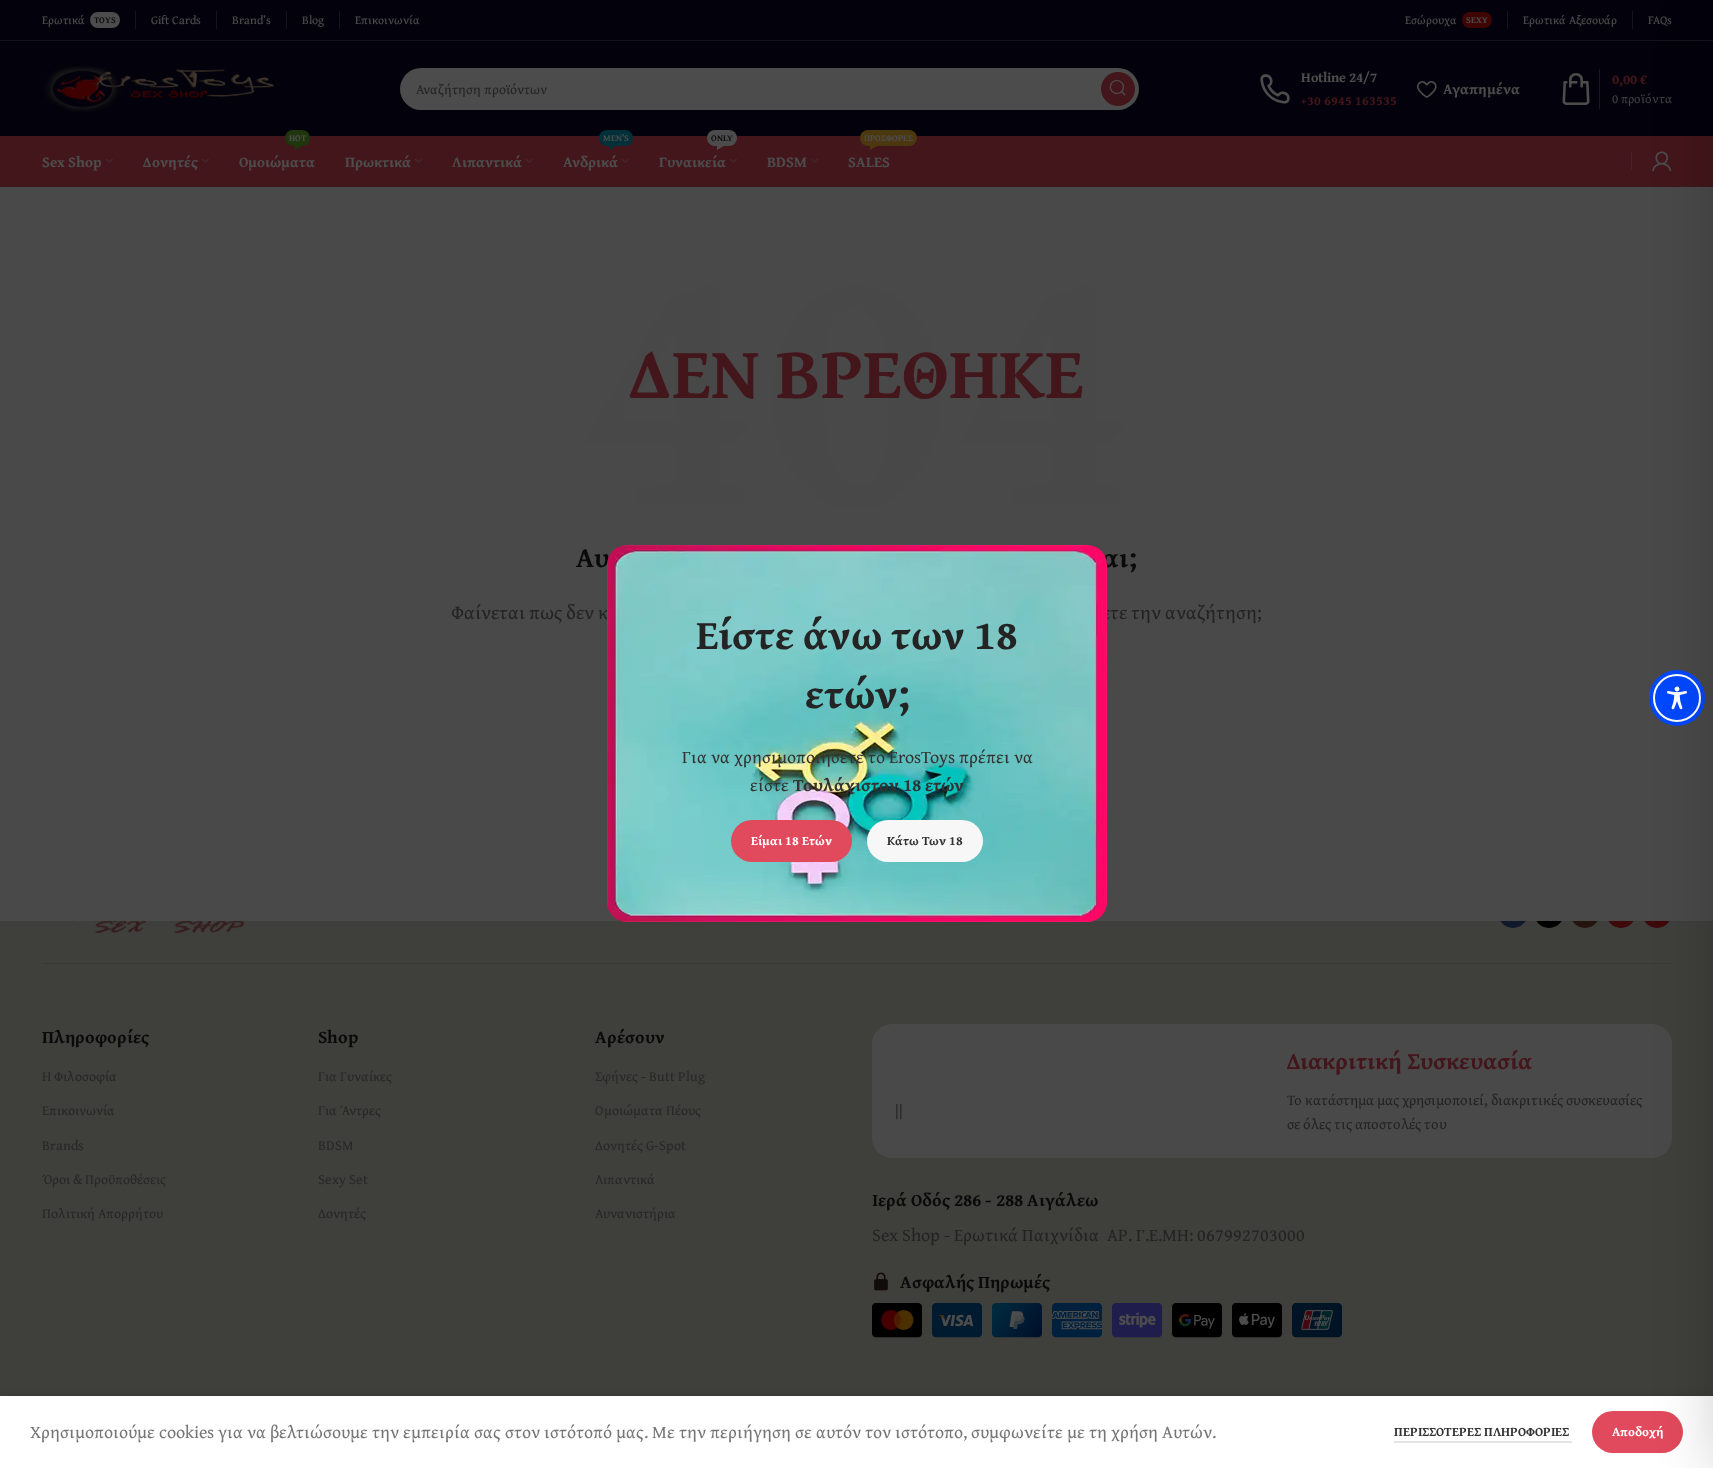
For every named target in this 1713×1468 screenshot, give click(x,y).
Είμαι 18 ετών (791, 841)
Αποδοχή (1637, 1431)
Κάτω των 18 (925, 841)
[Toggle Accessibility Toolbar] (1677, 698)
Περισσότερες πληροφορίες (1483, 1431)
